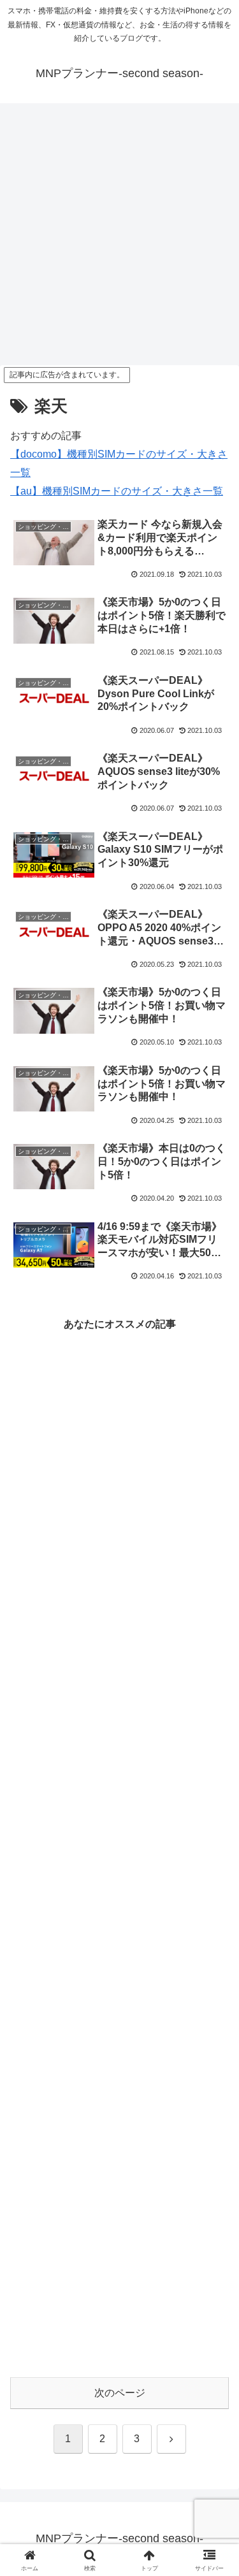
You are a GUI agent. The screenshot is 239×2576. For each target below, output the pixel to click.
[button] (214, 1914)
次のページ (120, 2393)
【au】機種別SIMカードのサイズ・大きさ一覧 (117, 491)
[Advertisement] (119, 238)
